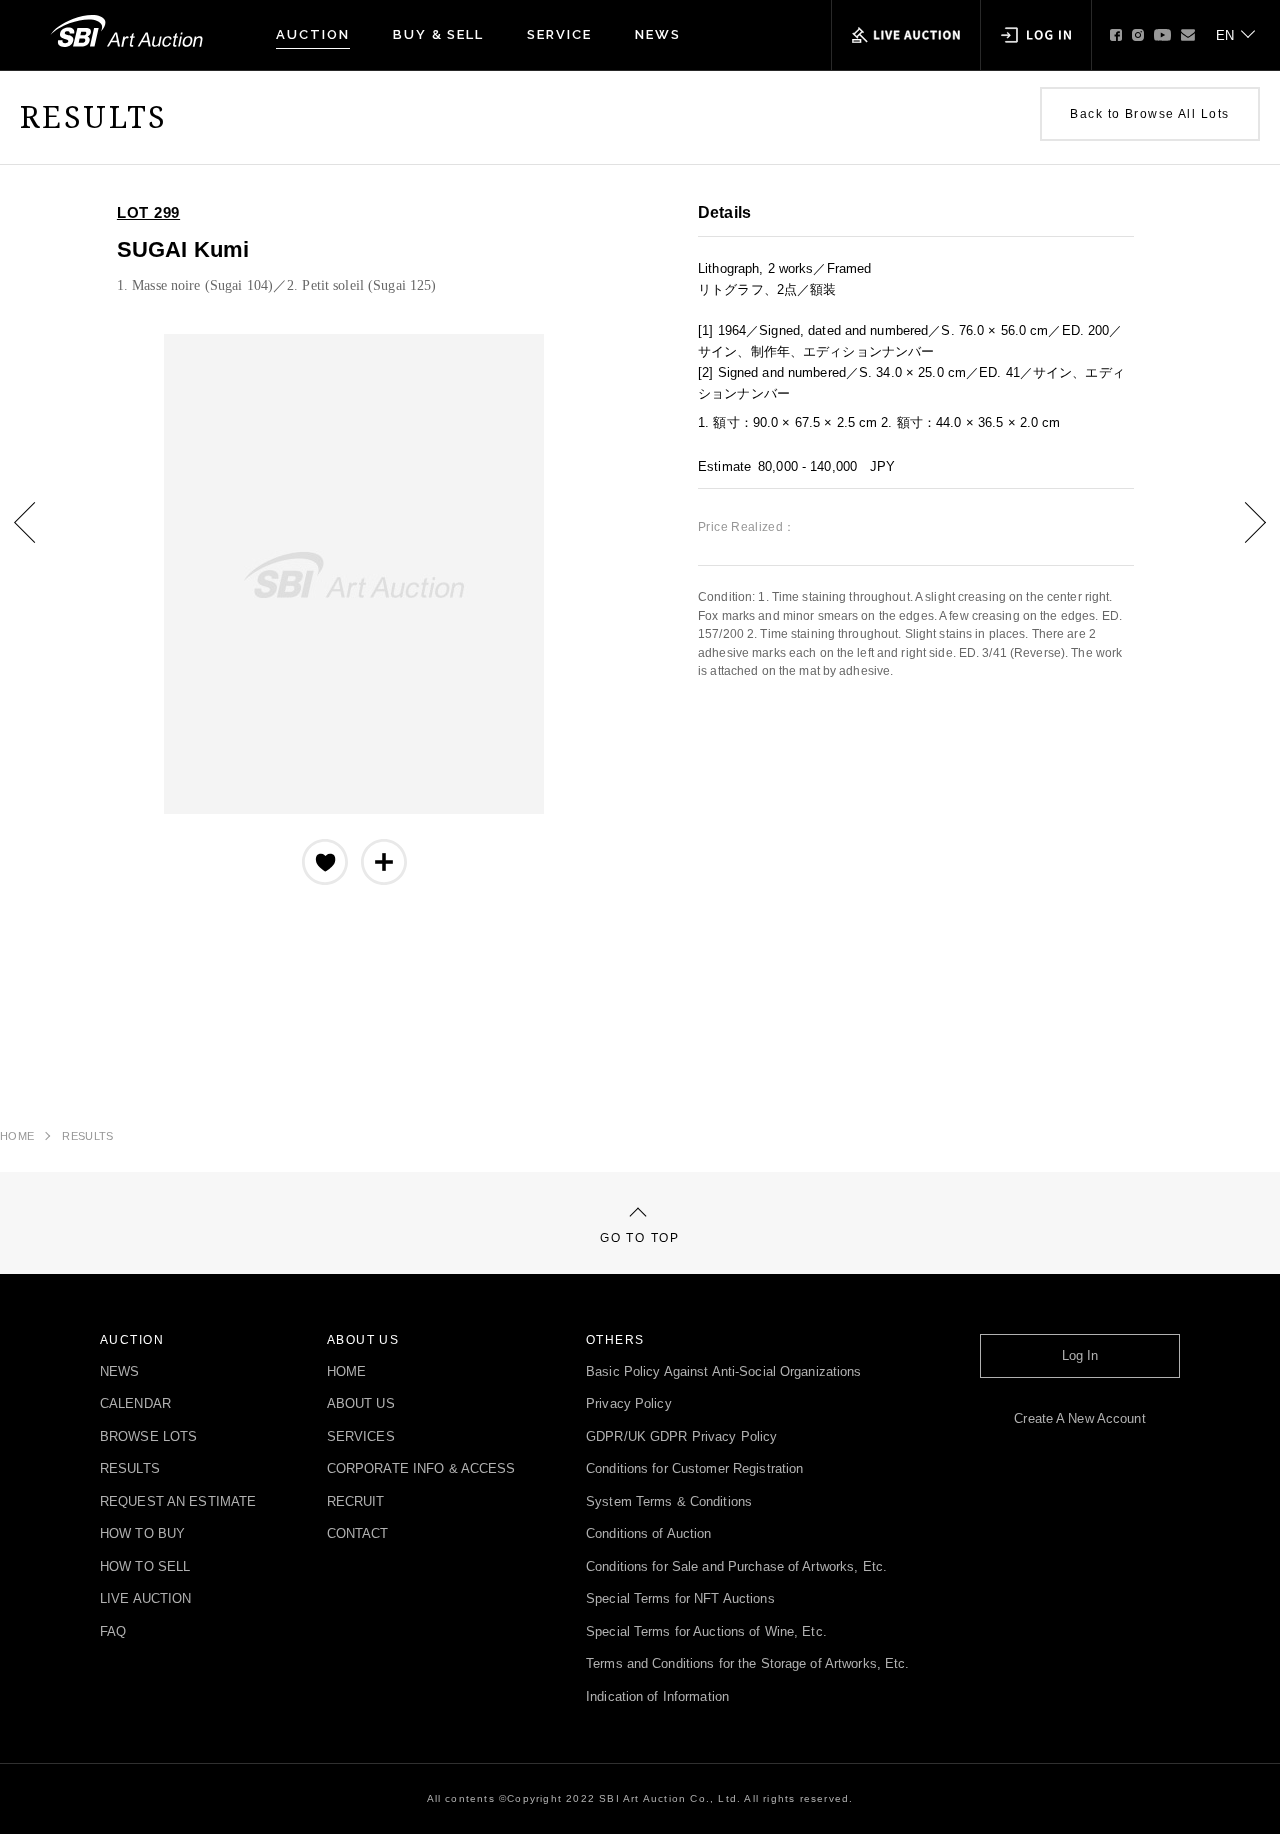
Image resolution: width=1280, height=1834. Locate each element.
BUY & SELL (439, 34)
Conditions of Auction (649, 1534)
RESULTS (87, 1136)
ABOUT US (361, 1404)
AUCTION (313, 34)
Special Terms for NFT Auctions (680, 1599)
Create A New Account (1079, 1419)
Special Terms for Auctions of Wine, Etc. (706, 1632)
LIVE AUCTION (145, 1599)
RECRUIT (356, 1502)
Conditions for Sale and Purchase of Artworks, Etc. (736, 1567)
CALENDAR (135, 1404)
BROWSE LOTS (148, 1437)
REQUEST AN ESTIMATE (178, 1502)
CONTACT (358, 1534)
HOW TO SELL (145, 1567)
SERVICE (559, 34)
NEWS (658, 34)
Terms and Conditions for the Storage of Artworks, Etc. (747, 1664)
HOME (17, 1136)
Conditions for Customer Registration (694, 1469)
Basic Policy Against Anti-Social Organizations (724, 1372)
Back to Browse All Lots (1149, 114)
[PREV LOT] (40, 537)
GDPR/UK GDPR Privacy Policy (681, 1437)
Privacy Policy (629, 1404)
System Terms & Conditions (669, 1502)
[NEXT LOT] (1240, 537)
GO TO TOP (639, 1238)
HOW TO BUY (142, 1534)
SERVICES (361, 1437)
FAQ (113, 1632)
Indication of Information (657, 1697)
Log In (1080, 1356)
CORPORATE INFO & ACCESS (421, 1469)
